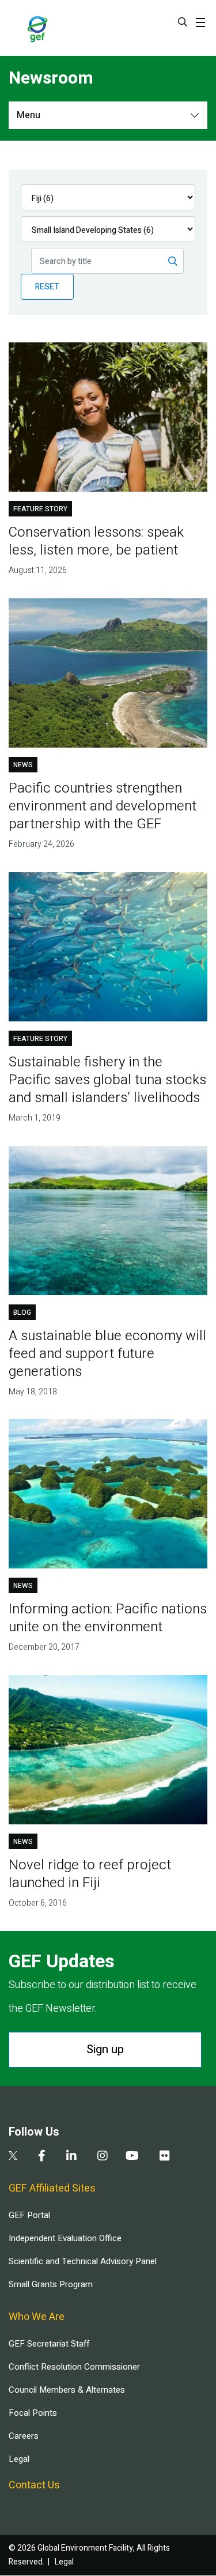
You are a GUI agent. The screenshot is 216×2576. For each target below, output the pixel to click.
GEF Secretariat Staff (49, 2344)
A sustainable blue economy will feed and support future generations (107, 1354)
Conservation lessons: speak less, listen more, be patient (96, 541)
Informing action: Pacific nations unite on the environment (108, 1618)
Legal (19, 2459)
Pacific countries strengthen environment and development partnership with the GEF (103, 806)
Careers (24, 2436)
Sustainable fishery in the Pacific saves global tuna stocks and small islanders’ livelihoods (107, 1080)
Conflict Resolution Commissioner (74, 2367)
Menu (29, 115)
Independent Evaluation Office (65, 2238)
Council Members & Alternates (67, 2390)
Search (183, 22)
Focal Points (33, 2413)
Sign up (105, 2049)
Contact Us (34, 2485)
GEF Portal (29, 2215)
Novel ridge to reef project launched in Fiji (90, 1874)
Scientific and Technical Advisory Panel (83, 2261)
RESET (47, 287)
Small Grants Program (51, 2284)
